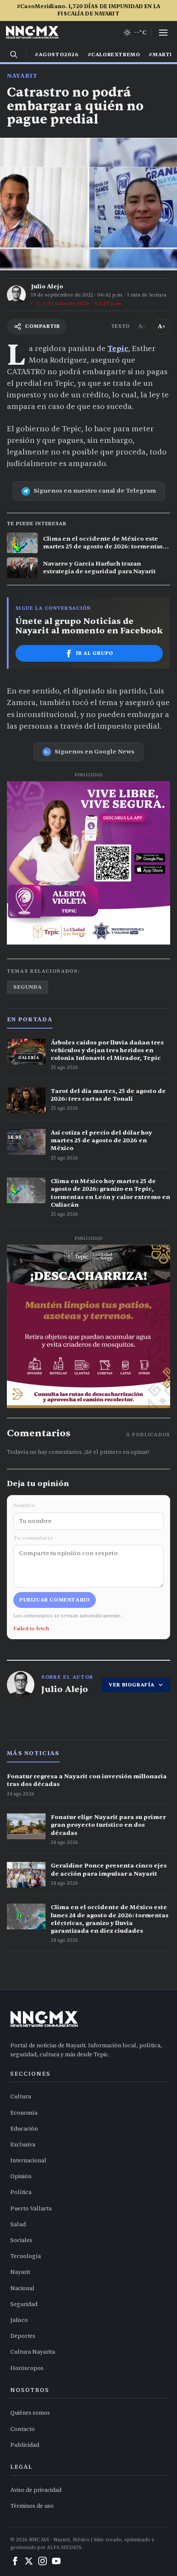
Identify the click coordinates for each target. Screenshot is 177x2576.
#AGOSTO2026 (57, 54)
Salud (18, 2225)
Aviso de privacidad (36, 2490)
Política (21, 2192)
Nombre (24, 1505)
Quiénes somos (30, 2413)
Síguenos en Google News (95, 752)
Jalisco (19, 2320)
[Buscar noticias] (14, 54)
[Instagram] (43, 2561)
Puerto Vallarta (31, 2209)
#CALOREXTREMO (114, 54)
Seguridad (24, 2304)
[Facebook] (15, 2561)
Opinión (21, 2176)
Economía (24, 2113)
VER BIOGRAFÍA (132, 1685)
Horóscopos (27, 2368)
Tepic (118, 349)
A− (142, 326)
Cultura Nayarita (33, 2352)
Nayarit (22, 76)
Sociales (21, 2240)
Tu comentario (33, 1538)
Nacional (22, 2288)
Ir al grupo (95, 653)
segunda (27, 987)
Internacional (28, 2161)
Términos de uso (32, 2506)
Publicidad (25, 2445)
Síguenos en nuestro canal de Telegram (95, 491)
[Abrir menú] (163, 33)
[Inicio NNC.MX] (32, 33)
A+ (162, 326)
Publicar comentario (55, 1600)
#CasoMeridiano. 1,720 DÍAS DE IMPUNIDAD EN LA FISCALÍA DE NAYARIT (88, 10)
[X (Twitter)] (29, 2561)
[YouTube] (56, 2561)
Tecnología (26, 2256)
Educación (24, 2129)
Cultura (21, 2097)
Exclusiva (23, 2145)
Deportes (23, 2336)
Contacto (23, 2429)
